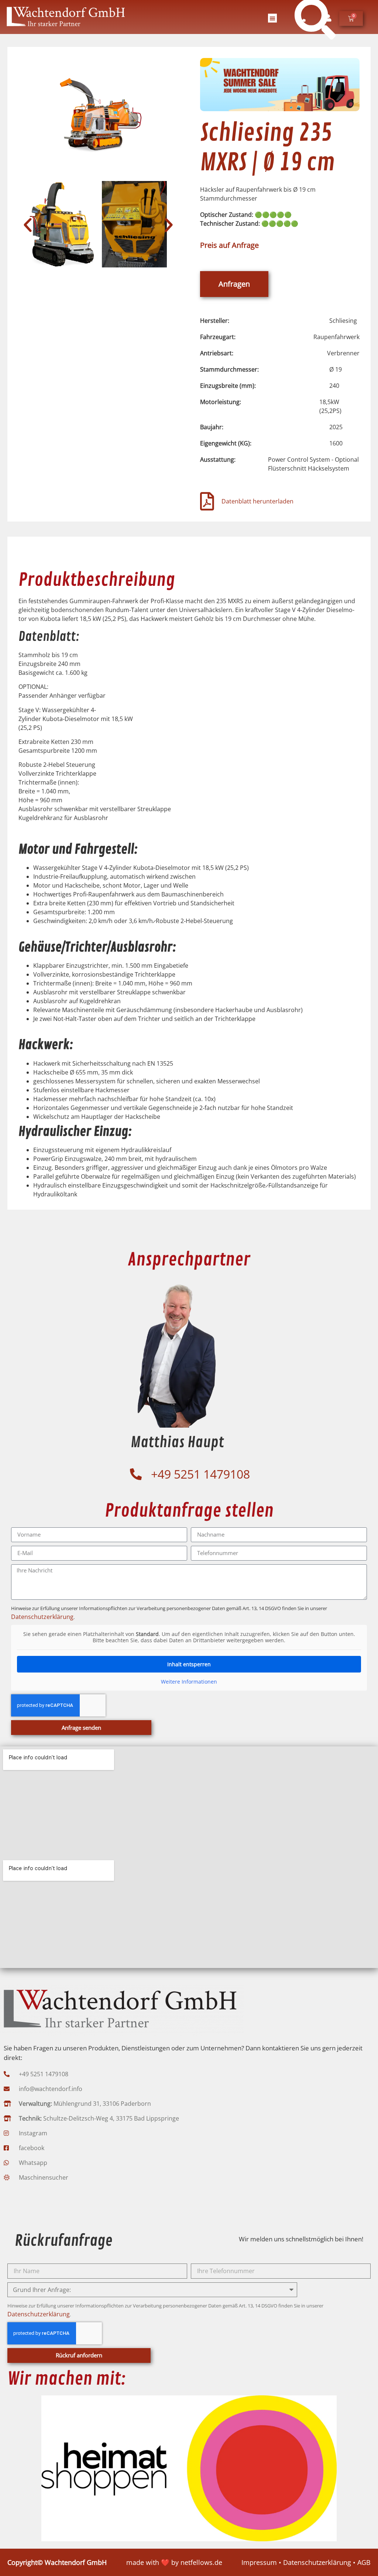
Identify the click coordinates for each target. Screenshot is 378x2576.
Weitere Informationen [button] (189, 1682)
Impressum (259, 2562)
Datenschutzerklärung (42, 1617)
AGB (364, 2562)
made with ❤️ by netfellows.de (174, 2562)
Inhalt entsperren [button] (189, 1664)
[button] (272, 18)
